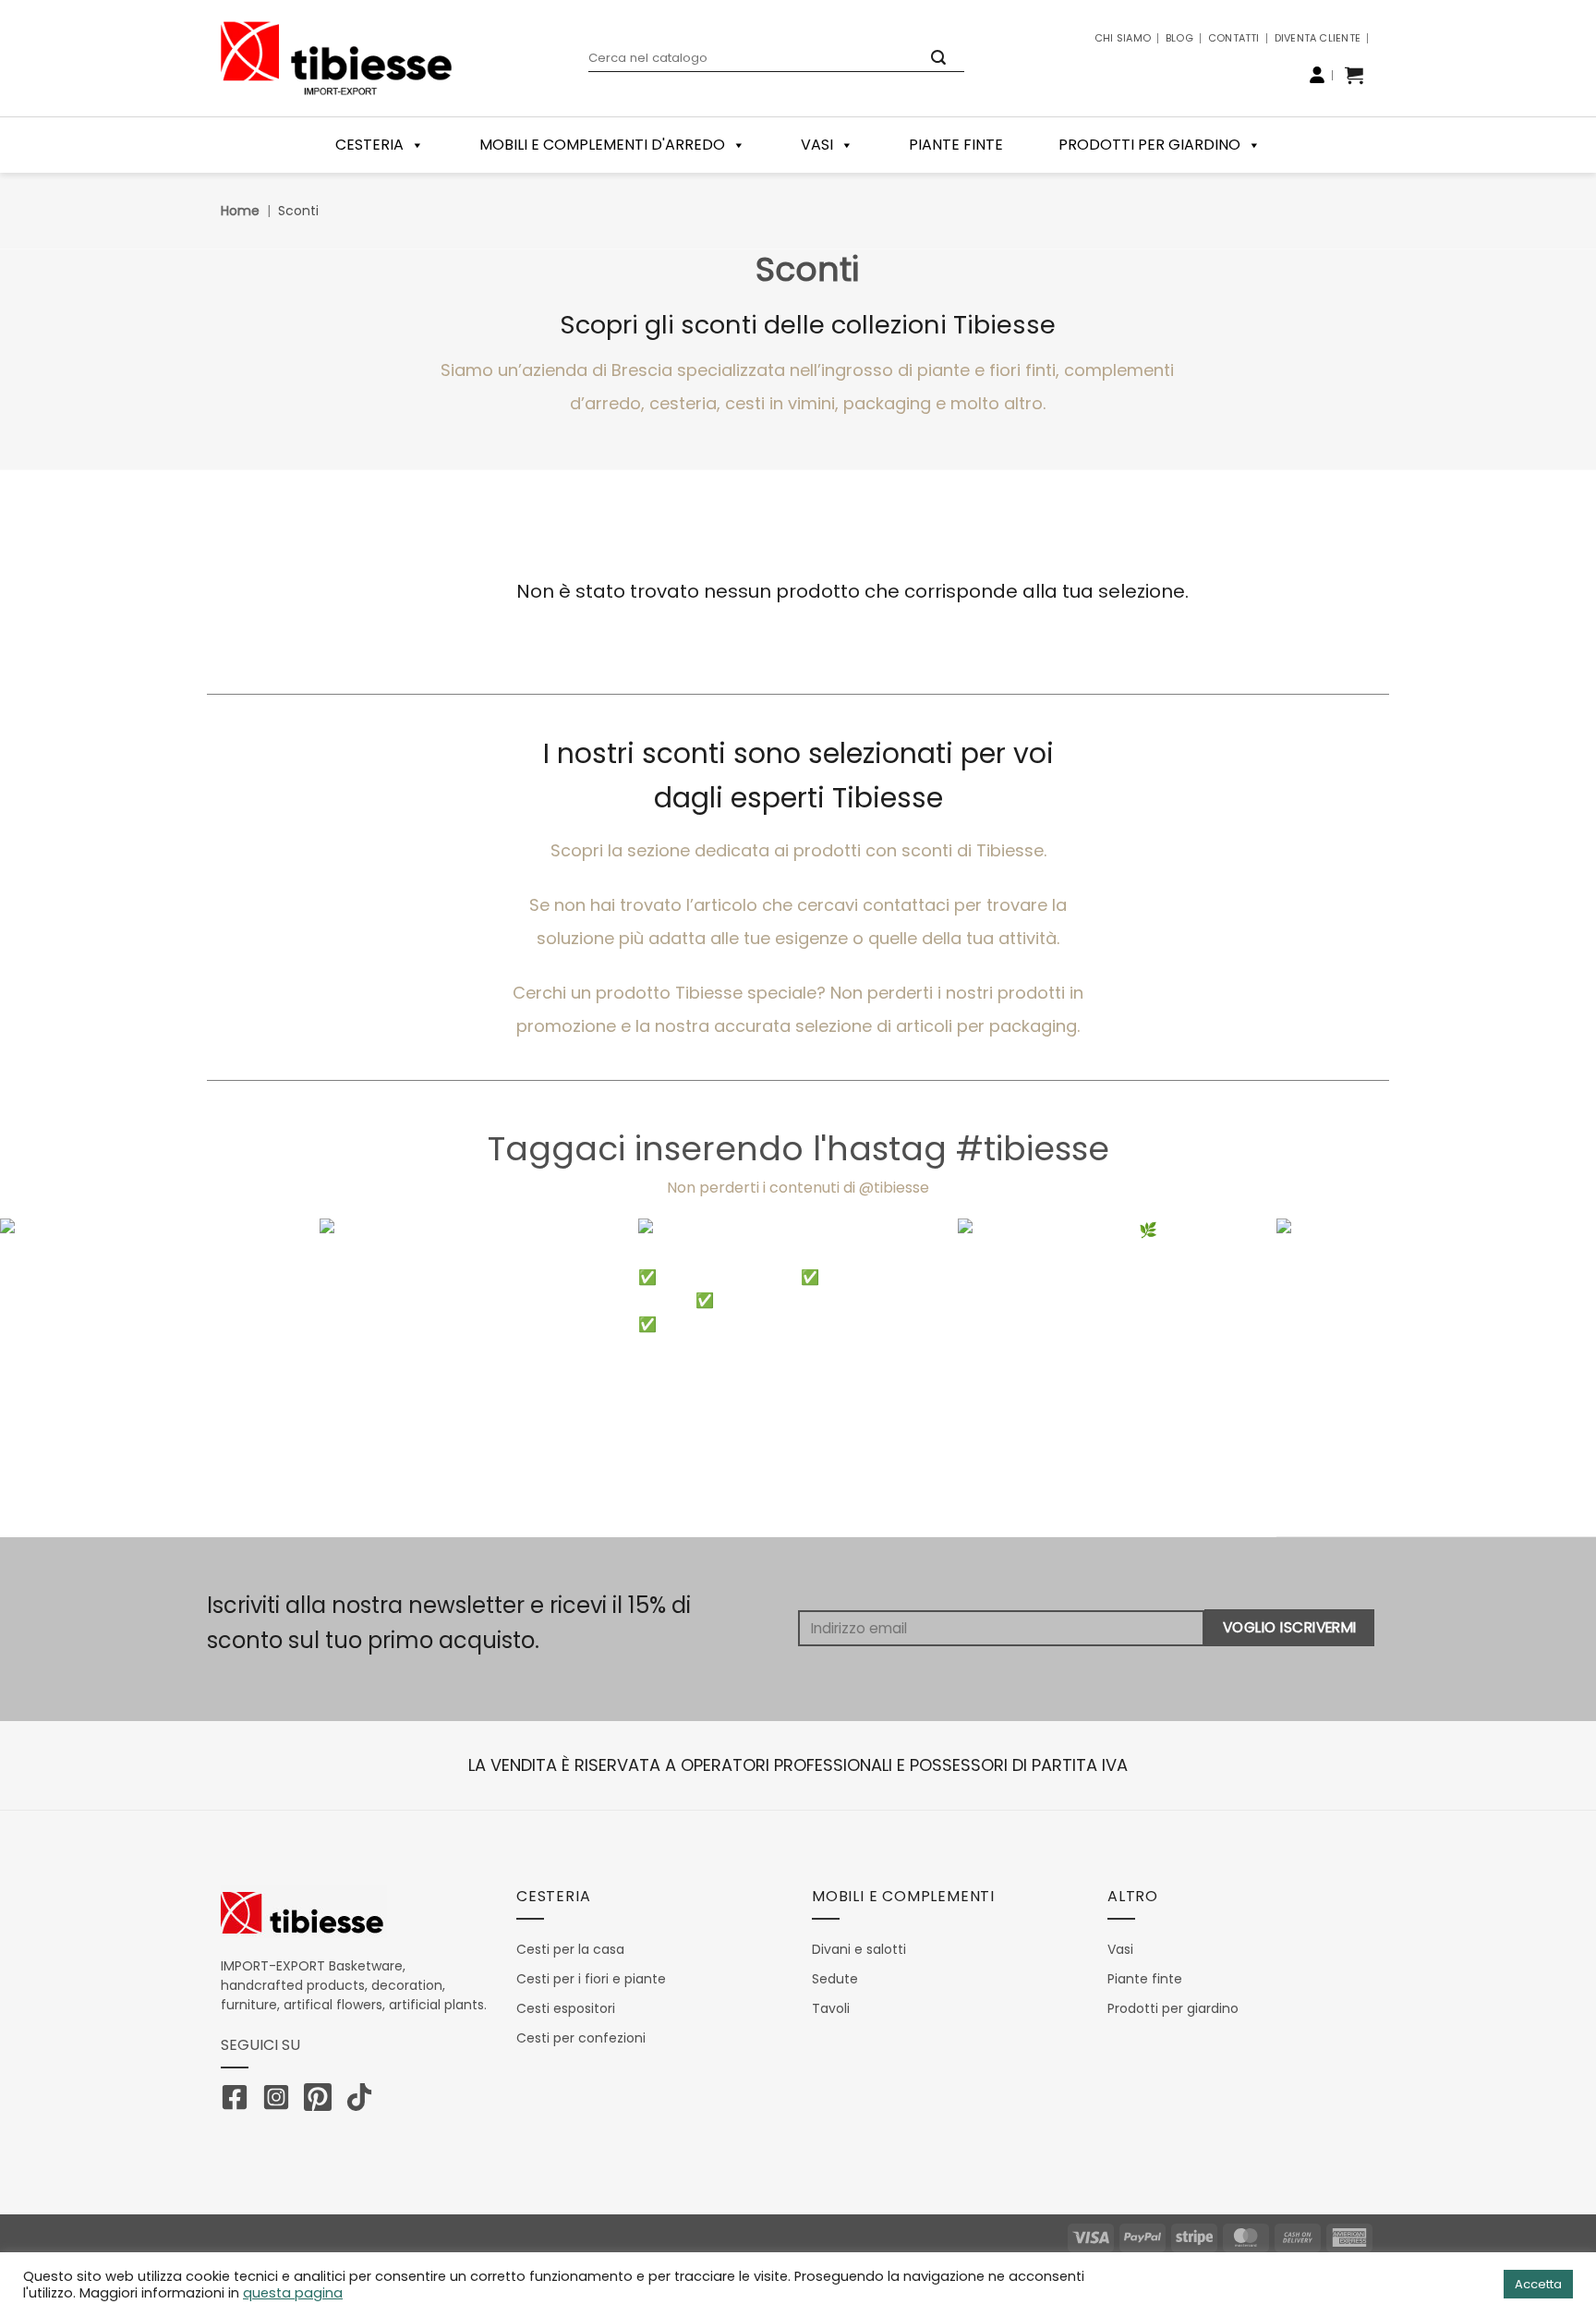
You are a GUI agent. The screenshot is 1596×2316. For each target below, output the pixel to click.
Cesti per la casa (570, 1949)
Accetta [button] (1538, 2284)
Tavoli (831, 2008)
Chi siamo (1123, 38)
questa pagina (293, 2293)
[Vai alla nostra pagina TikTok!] (364, 2101)
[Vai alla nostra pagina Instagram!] (281, 2101)
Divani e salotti (859, 1949)
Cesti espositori (566, 2008)
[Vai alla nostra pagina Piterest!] (322, 2101)
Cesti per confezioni (581, 2038)
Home (240, 211)
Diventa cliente (1318, 38)
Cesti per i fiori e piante (591, 1979)
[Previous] (55, 1378)
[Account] (1317, 75)
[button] (1354, 75)
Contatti (1234, 38)
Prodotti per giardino (1149, 145)
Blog (1179, 38)
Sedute (835, 1979)
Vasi (817, 145)
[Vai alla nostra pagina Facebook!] (239, 2101)
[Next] (1541, 1378)
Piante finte (956, 145)
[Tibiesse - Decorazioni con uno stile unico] (336, 58)
